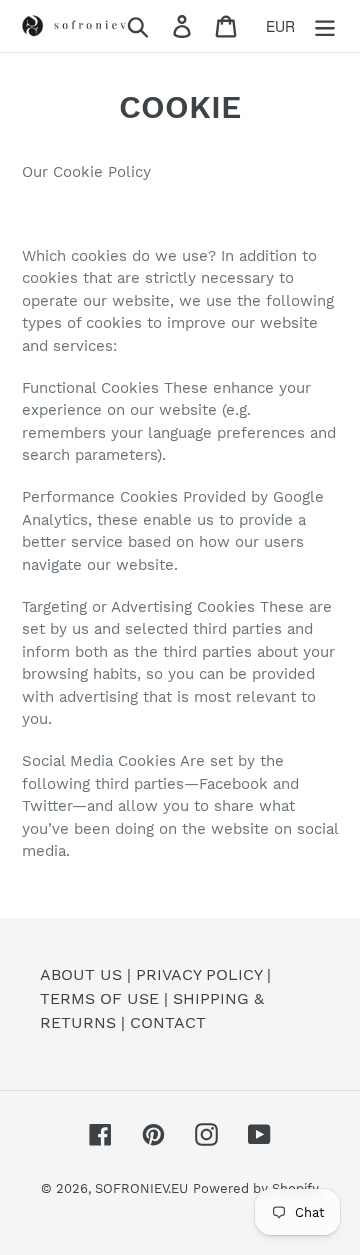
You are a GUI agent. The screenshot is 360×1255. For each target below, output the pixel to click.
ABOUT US (81, 974)
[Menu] (325, 26)
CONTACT (168, 1022)
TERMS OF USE (99, 998)
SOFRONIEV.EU (141, 1188)
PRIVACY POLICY (199, 974)
